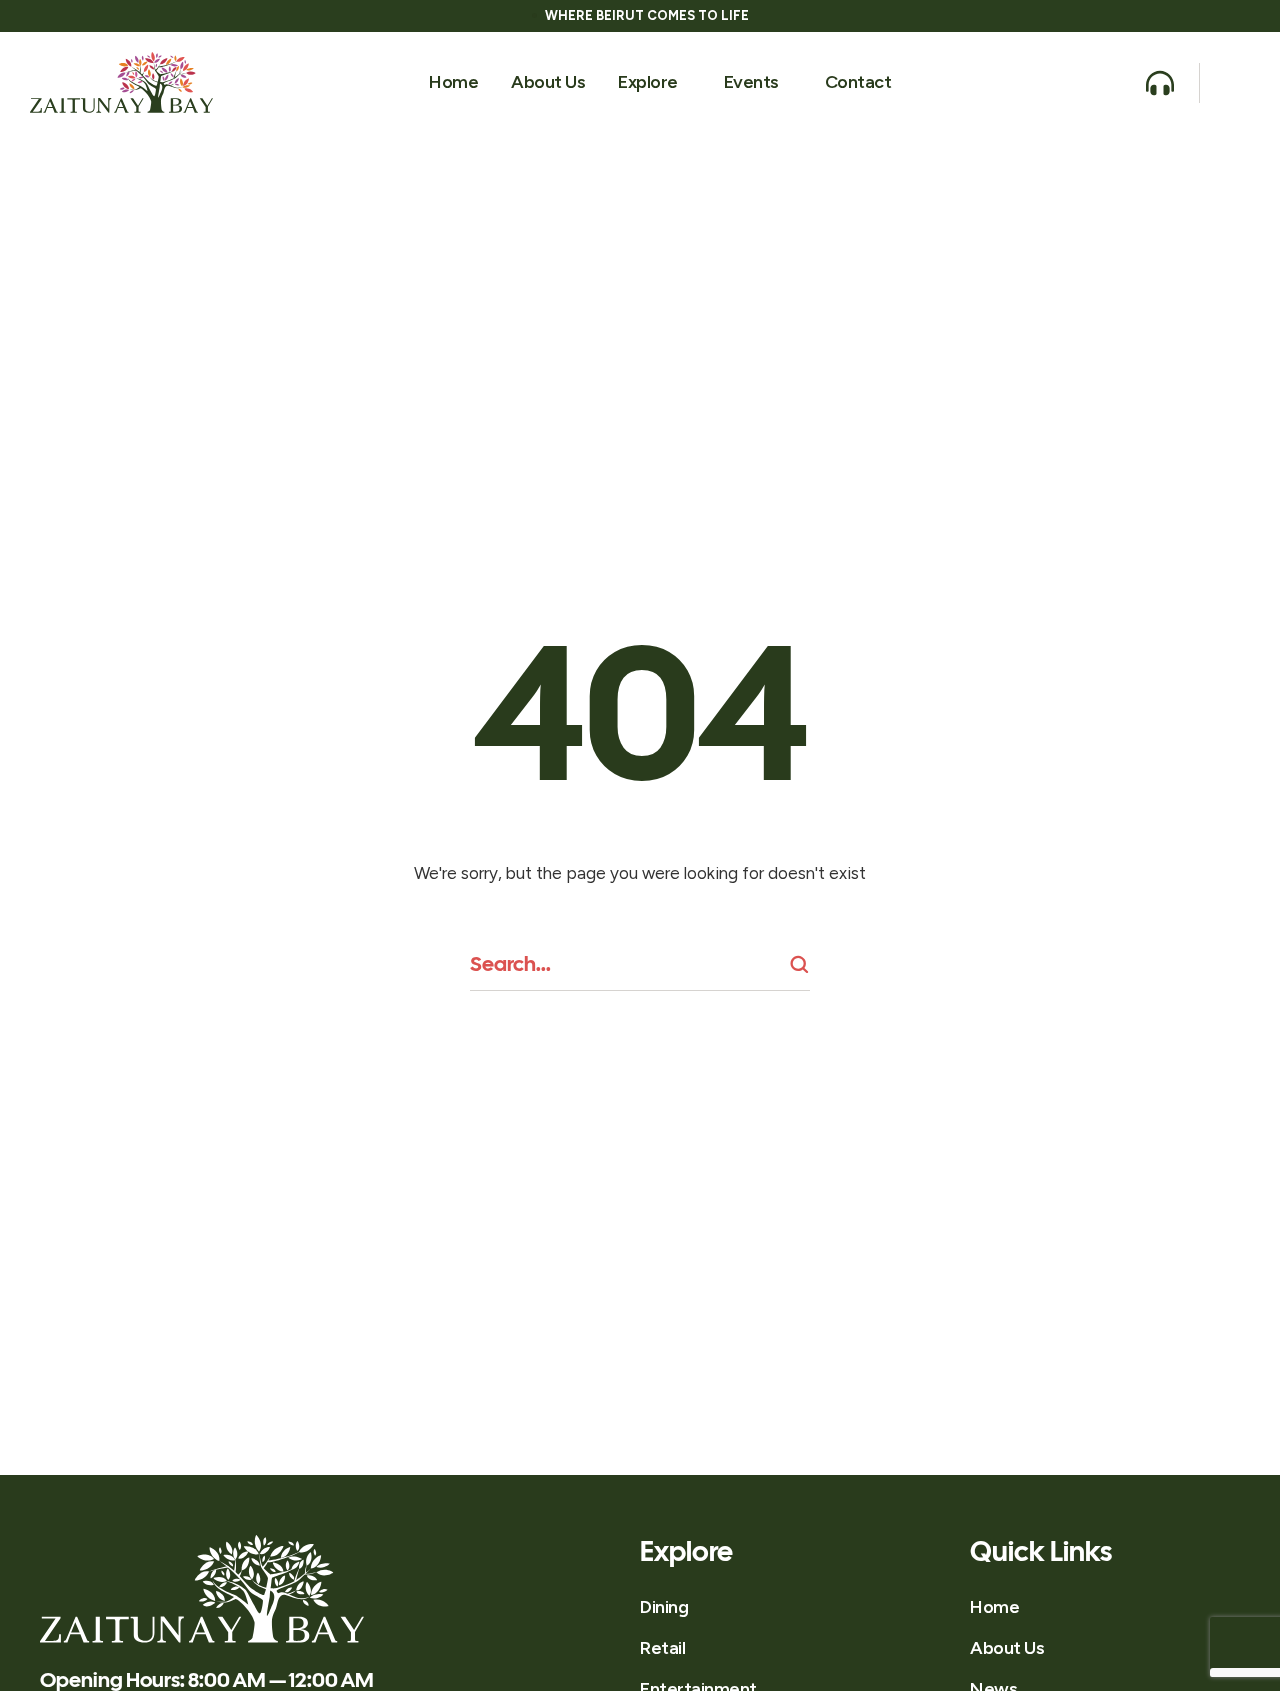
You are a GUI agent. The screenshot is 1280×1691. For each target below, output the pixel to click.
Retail (662, 1648)
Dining (664, 1607)
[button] (687, 83)
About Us (1007, 1648)
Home (994, 1607)
